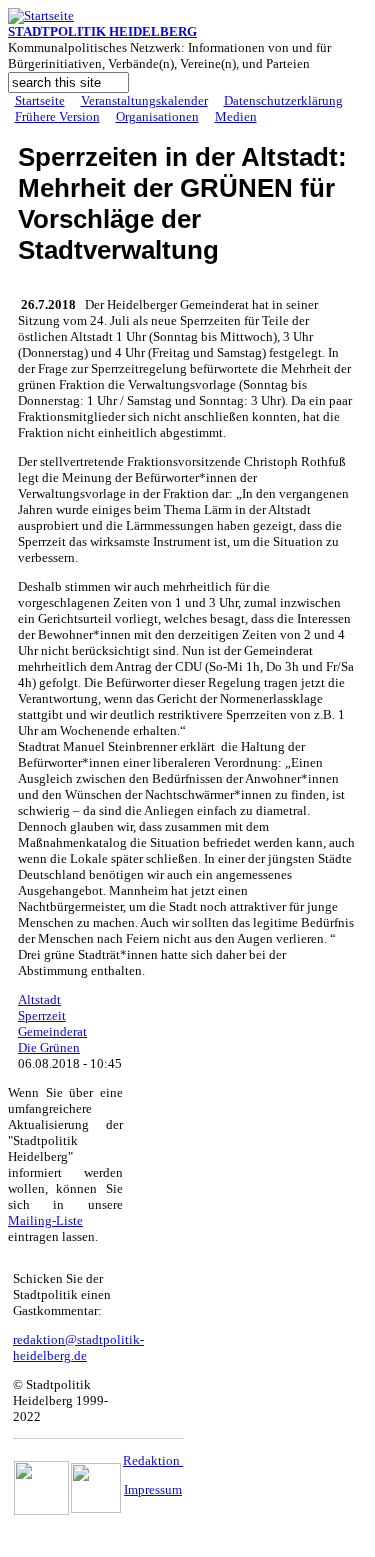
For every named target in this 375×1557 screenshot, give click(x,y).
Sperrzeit (42, 1015)
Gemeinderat (52, 1031)
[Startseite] (41, 15)
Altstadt (39, 999)
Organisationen (157, 116)
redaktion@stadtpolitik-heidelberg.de (78, 1347)
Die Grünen (49, 1047)
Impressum (153, 1489)
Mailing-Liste (45, 1220)
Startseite (40, 100)
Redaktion (153, 1460)
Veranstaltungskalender (144, 100)
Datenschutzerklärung (283, 100)
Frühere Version (57, 116)
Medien (236, 116)
